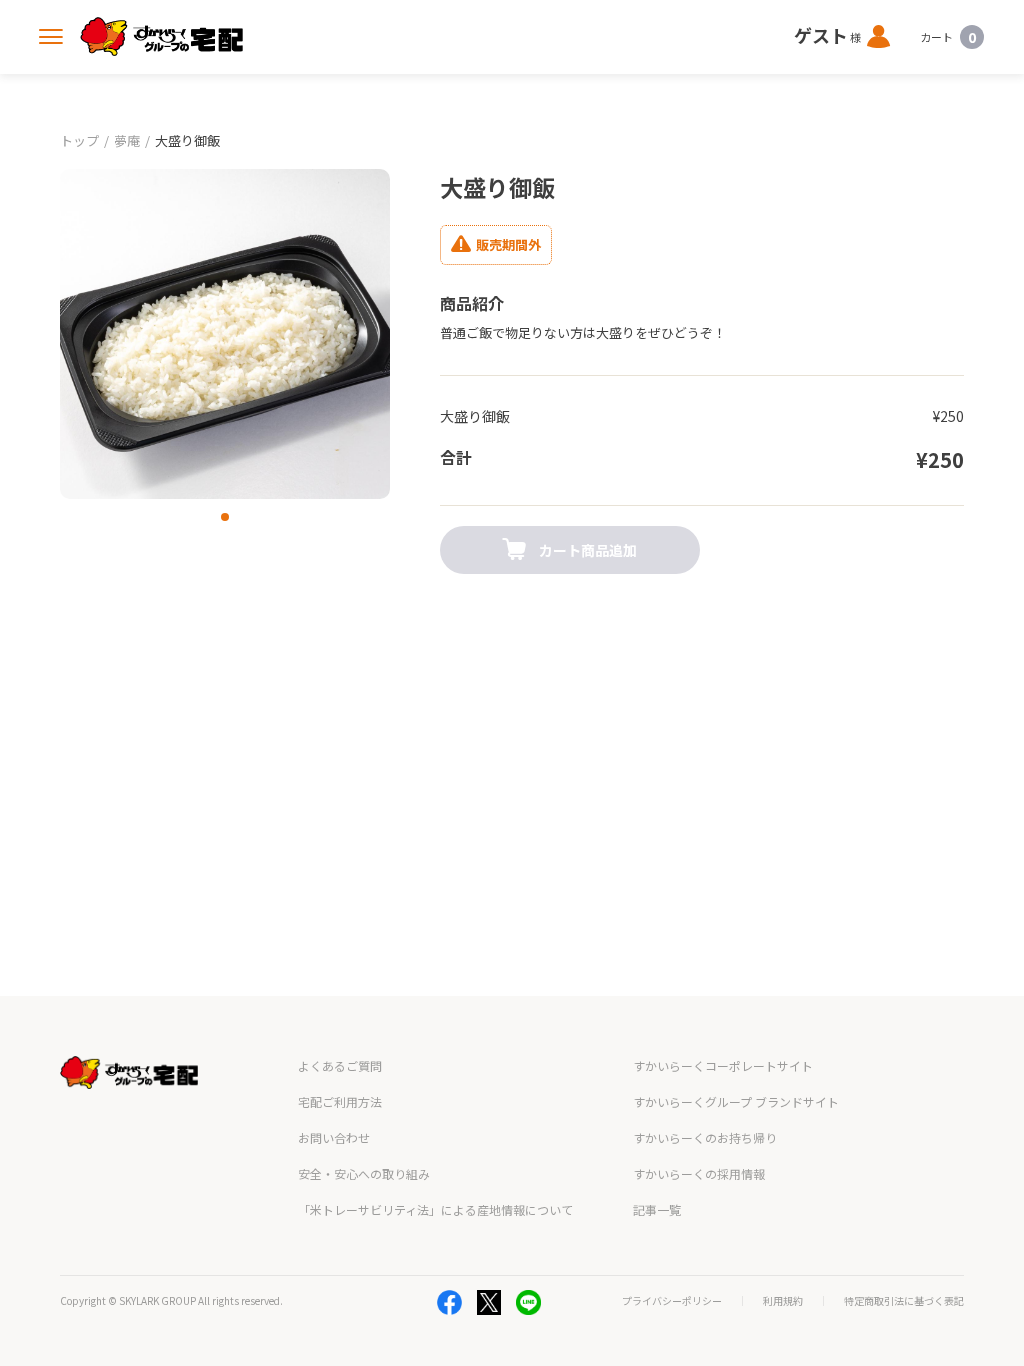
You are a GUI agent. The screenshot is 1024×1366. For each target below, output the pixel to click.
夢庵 (127, 140)
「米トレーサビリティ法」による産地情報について (435, 1209)
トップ (79, 140)
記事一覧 (657, 1209)
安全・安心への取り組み (364, 1173)
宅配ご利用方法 (340, 1101)
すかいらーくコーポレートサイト (723, 1065)
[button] (225, 517)
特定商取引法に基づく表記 (904, 1301)
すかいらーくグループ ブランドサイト (736, 1101)
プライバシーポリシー (672, 1301)
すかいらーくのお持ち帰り (705, 1137)
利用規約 (783, 1301)
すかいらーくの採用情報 (699, 1173)
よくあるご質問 (340, 1065)
